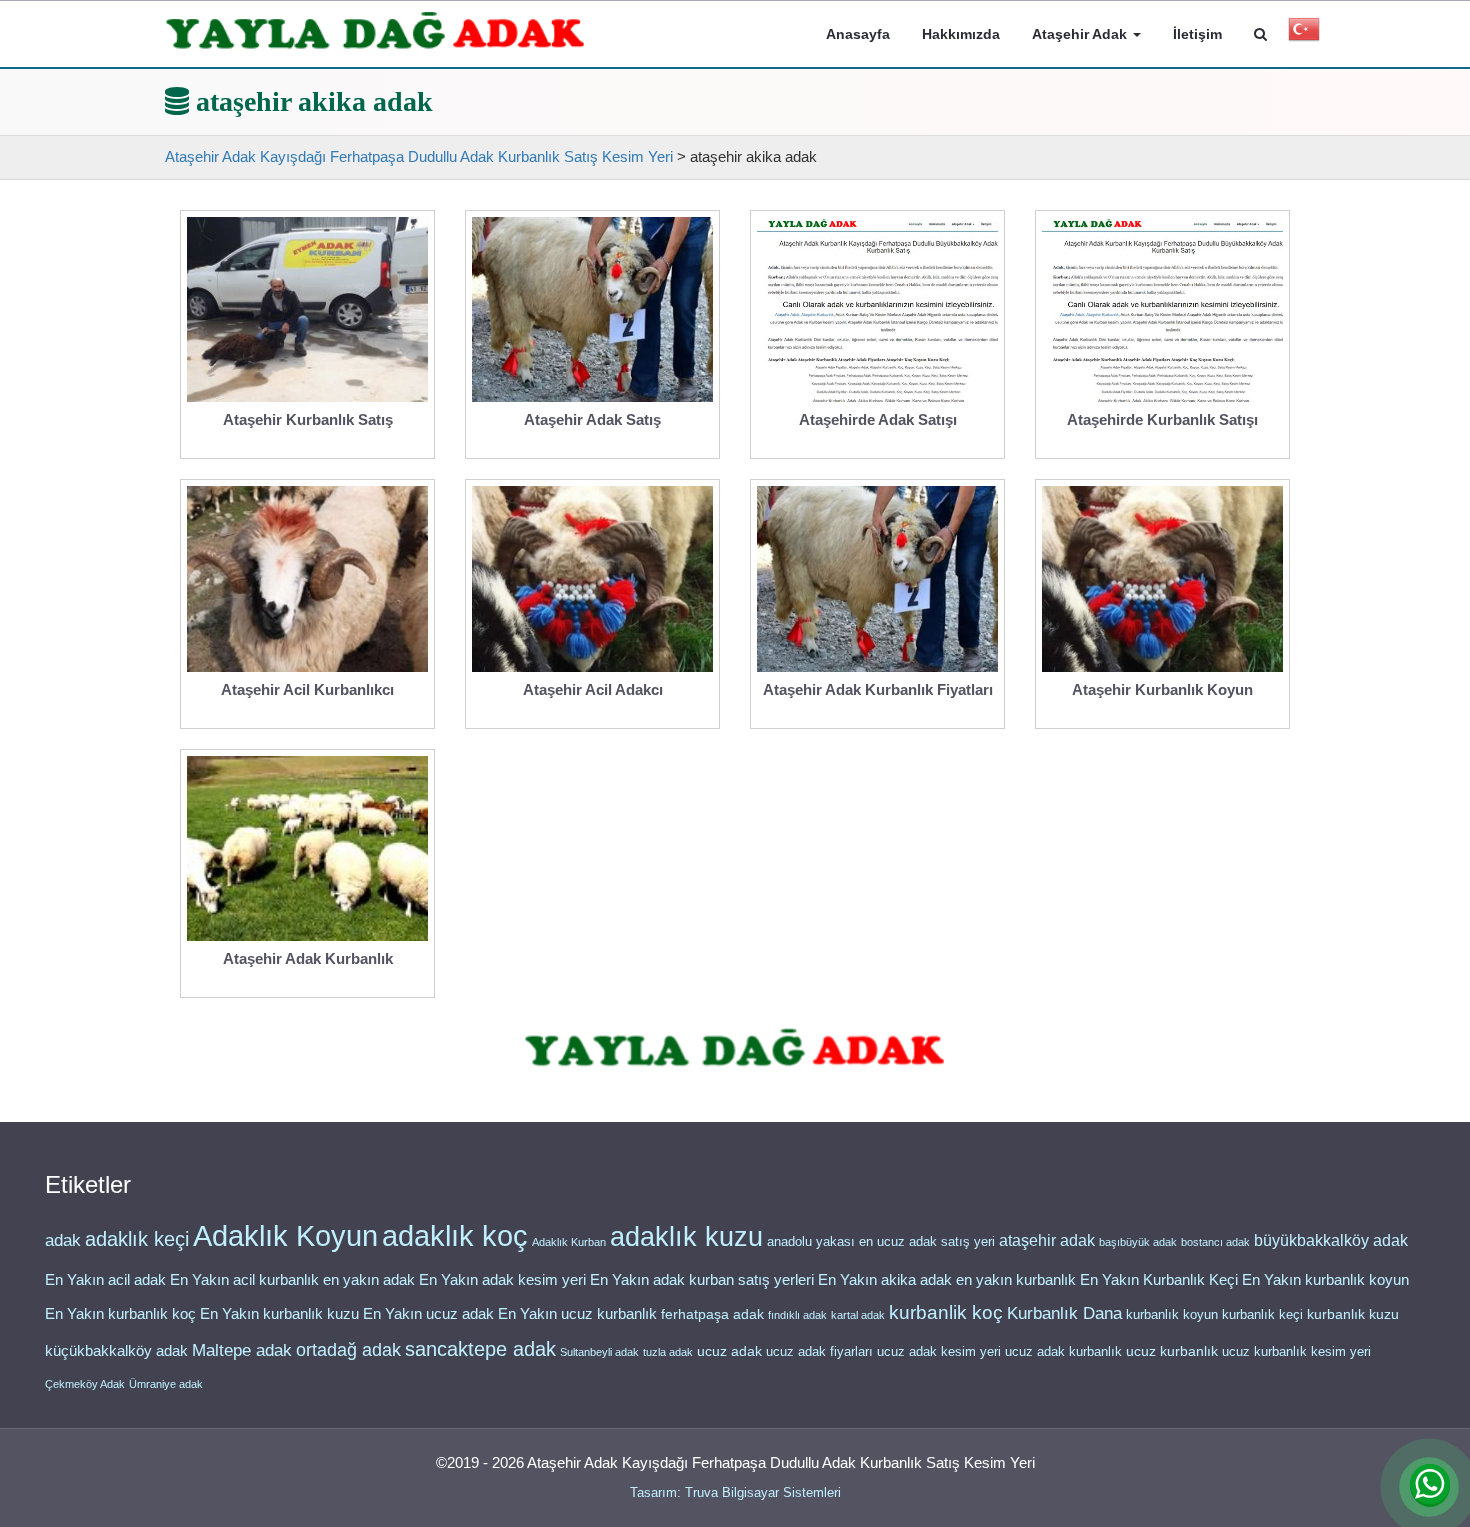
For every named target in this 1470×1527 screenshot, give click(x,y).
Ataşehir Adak (1081, 34)
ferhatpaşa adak (712, 1314)
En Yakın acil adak (105, 1280)
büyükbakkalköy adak (1331, 1240)
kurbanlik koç (946, 1312)
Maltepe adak (242, 1350)
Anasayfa (858, 34)
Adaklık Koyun (285, 1235)
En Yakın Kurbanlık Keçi (1159, 1280)
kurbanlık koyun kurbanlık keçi (1214, 1314)
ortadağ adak (348, 1350)
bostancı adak (1215, 1242)
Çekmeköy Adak (85, 1384)
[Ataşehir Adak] (734, 1048)
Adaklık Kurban (569, 1242)
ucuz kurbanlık (1172, 1351)
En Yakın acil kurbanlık (244, 1280)
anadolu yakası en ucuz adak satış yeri (881, 1241)
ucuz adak (729, 1351)
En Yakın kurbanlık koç (120, 1314)
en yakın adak (369, 1279)
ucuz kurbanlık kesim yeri (1296, 1351)
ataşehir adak (1047, 1240)
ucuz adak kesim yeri (939, 1351)
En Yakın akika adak (885, 1280)
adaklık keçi (137, 1239)
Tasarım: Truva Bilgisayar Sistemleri (735, 1492)
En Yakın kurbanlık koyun (1325, 1280)
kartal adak (858, 1315)
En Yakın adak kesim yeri (502, 1280)
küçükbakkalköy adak (116, 1350)
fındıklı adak (797, 1315)
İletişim (1197, 34)
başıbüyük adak (1138, 1242)
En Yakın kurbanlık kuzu (279, 1314)
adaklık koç (455, 1236)
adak (63, 1240)
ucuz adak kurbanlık (1063, 1351)
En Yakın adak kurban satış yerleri (702, 1280)
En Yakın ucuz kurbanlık (577, 1314)
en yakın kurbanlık (1016, 1279)
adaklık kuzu (686, 1237)
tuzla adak (668, 1352)
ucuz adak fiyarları (819, 1351)
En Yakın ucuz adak (428, 1314)
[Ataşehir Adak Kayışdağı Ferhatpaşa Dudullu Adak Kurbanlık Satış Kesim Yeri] (375, 31)
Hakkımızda (961, 34)
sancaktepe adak (480, 1349)
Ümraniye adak (166, 1384)
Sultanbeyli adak (599, 1352)
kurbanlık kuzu (1353, 1314)
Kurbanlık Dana (1064, 1313)
